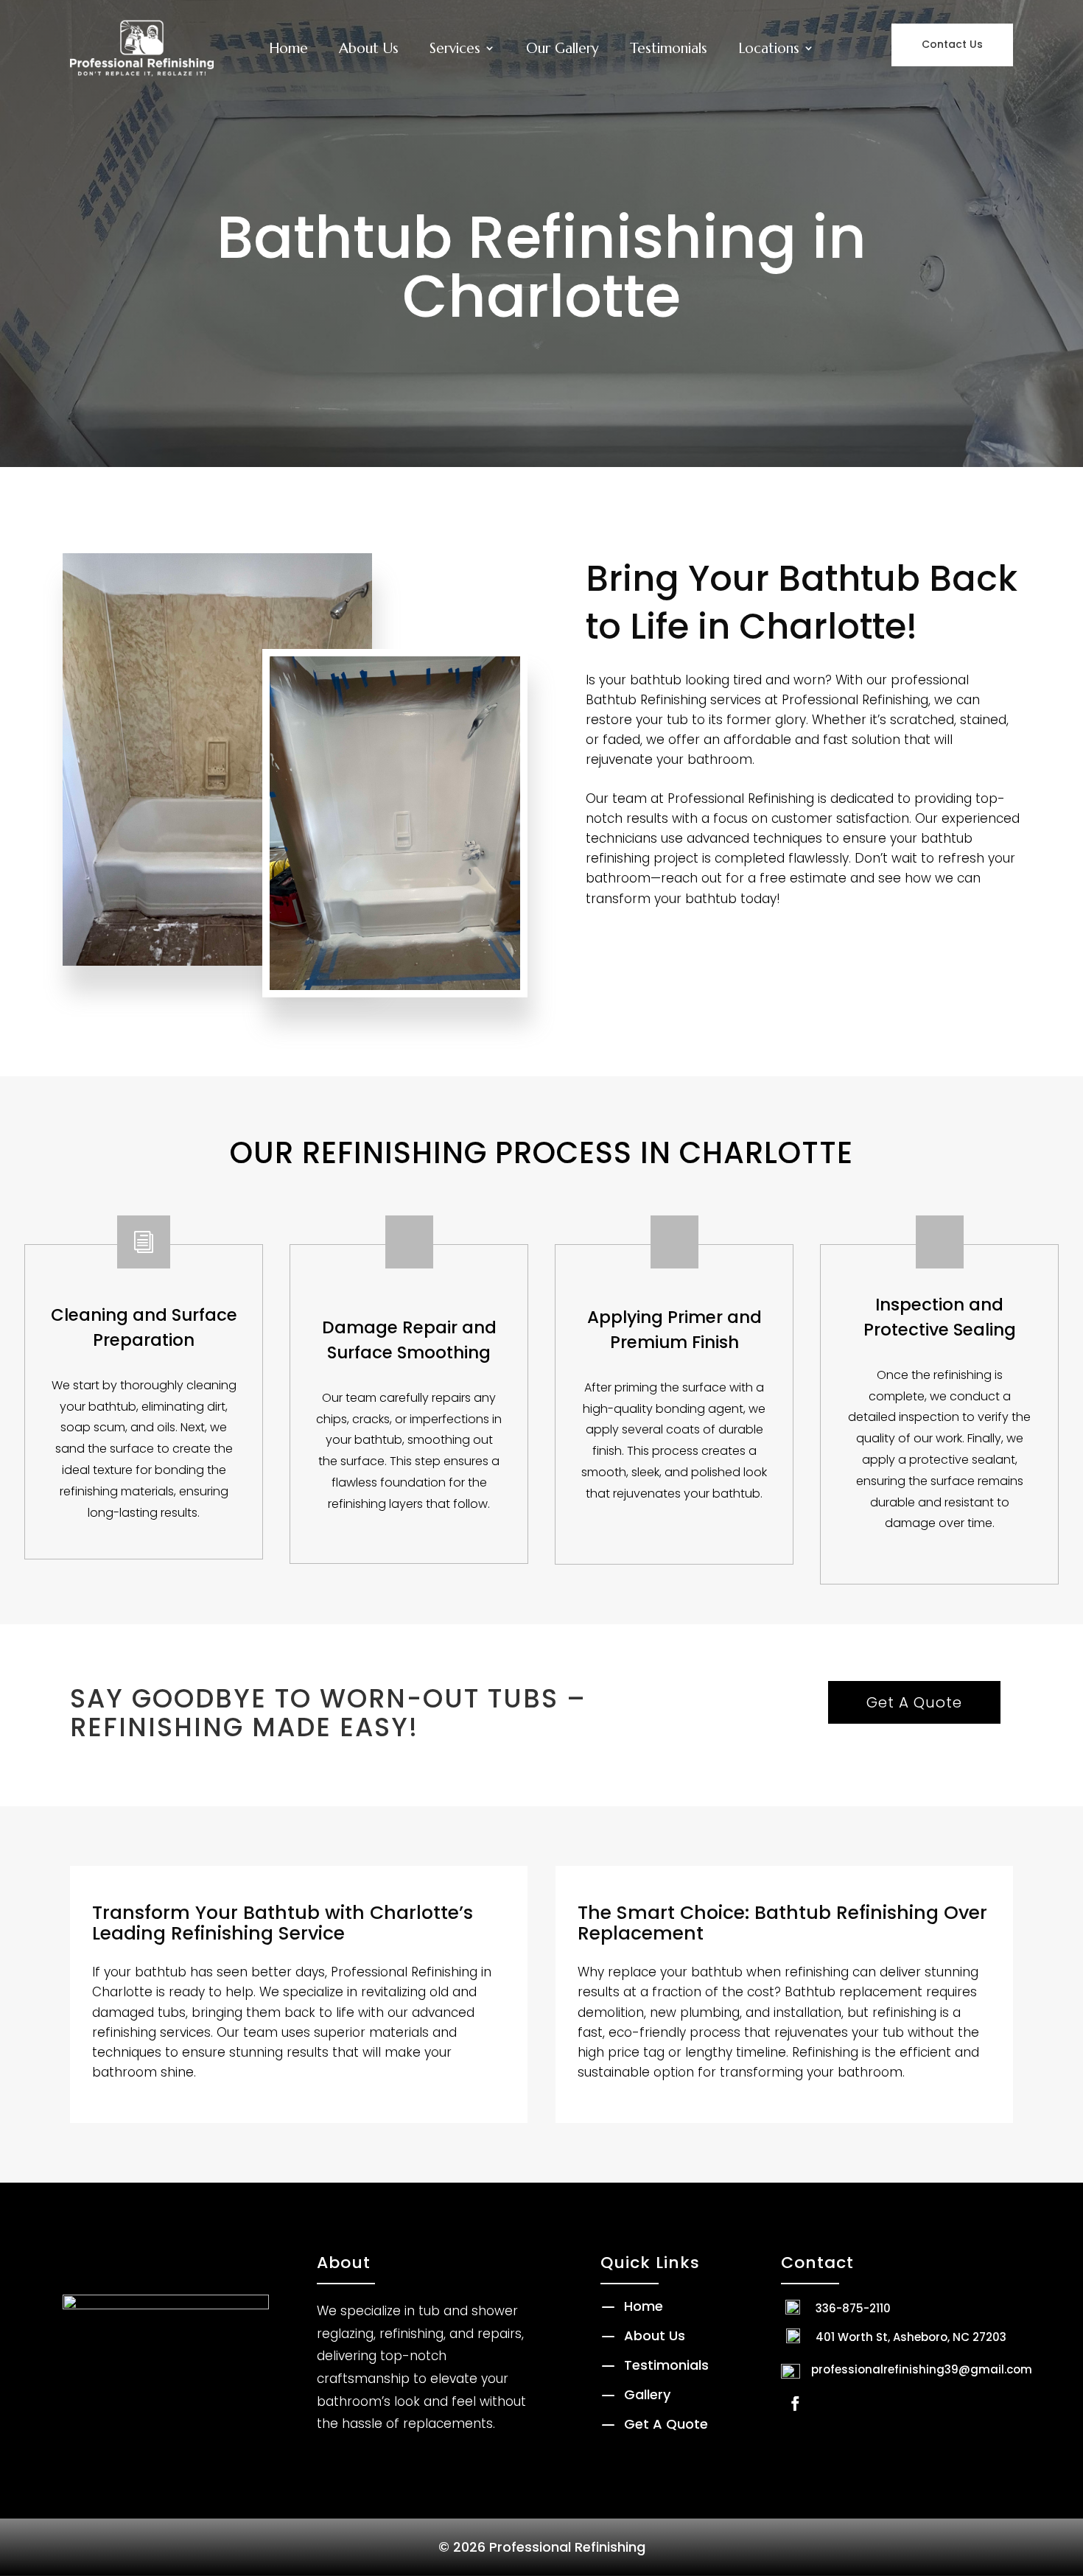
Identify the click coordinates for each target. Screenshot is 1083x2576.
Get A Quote (914, 1702)
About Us (369, 48)
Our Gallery (562, 48)
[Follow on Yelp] (829, 2404)
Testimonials (669, 48)
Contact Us (952, 44)
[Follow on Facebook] (795, 2404)
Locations (769, 48)
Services (455, 48)
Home (288, 48)
